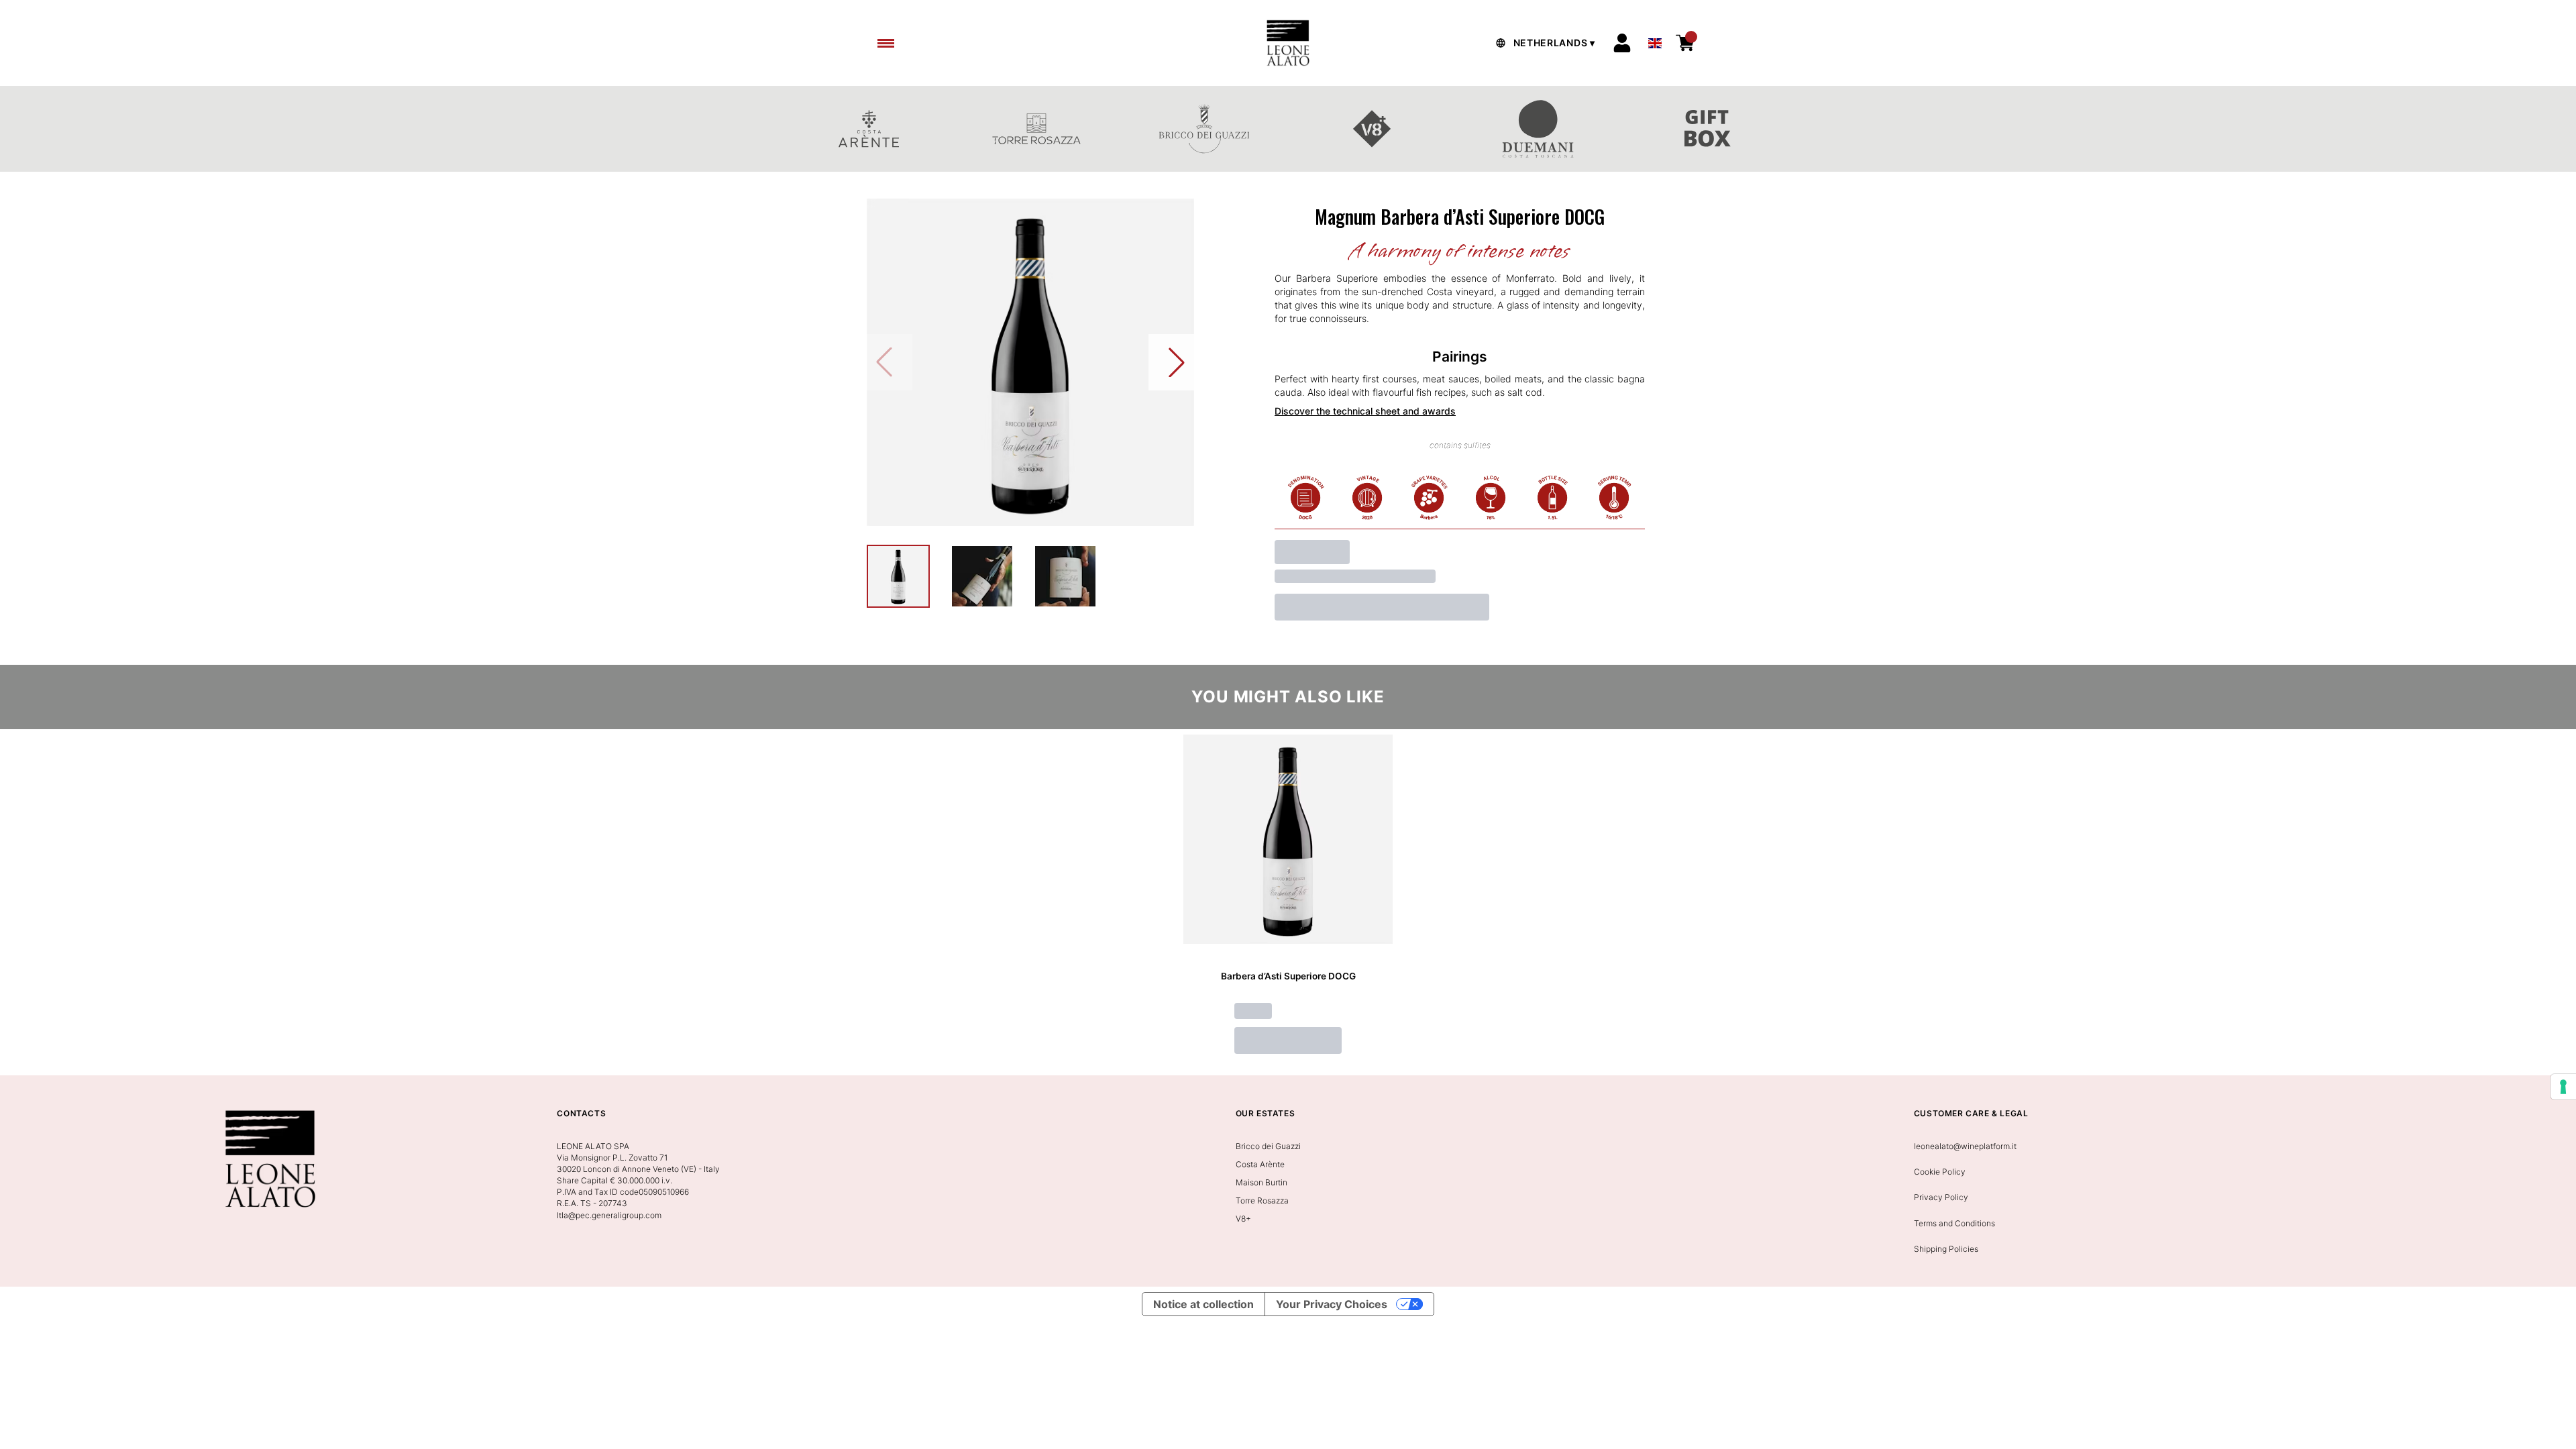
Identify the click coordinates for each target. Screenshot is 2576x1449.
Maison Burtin (1262, 1182)
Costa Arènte (1260, 1164)
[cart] (1685, 43)
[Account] (1622, 43)
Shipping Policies (1946, 1249)
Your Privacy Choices (1332, 1304)
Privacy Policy (1941, 1197)
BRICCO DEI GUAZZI (1204, 129)
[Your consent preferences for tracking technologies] (2563, 1087)
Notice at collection (1203, 1304)
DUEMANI (1540, 129)
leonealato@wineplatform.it (1965, 1146)
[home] (1288, 43)
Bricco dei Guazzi (1268, 1146)
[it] (1655, 40)
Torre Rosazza (1262, 1200)
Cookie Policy (1940, 1172)
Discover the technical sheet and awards (1365, 411)
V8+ (1372, 129)
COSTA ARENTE (869, 129)
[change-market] (1544, 43)
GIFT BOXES (1707, 129)
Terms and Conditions (1954, 1223)
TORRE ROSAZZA (1036, 129)
